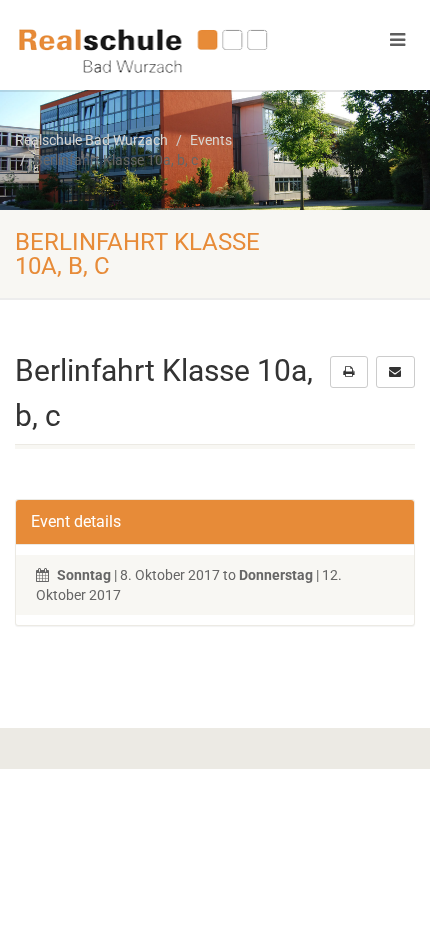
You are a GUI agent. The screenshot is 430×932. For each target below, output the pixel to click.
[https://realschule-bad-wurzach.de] (143, 49)
